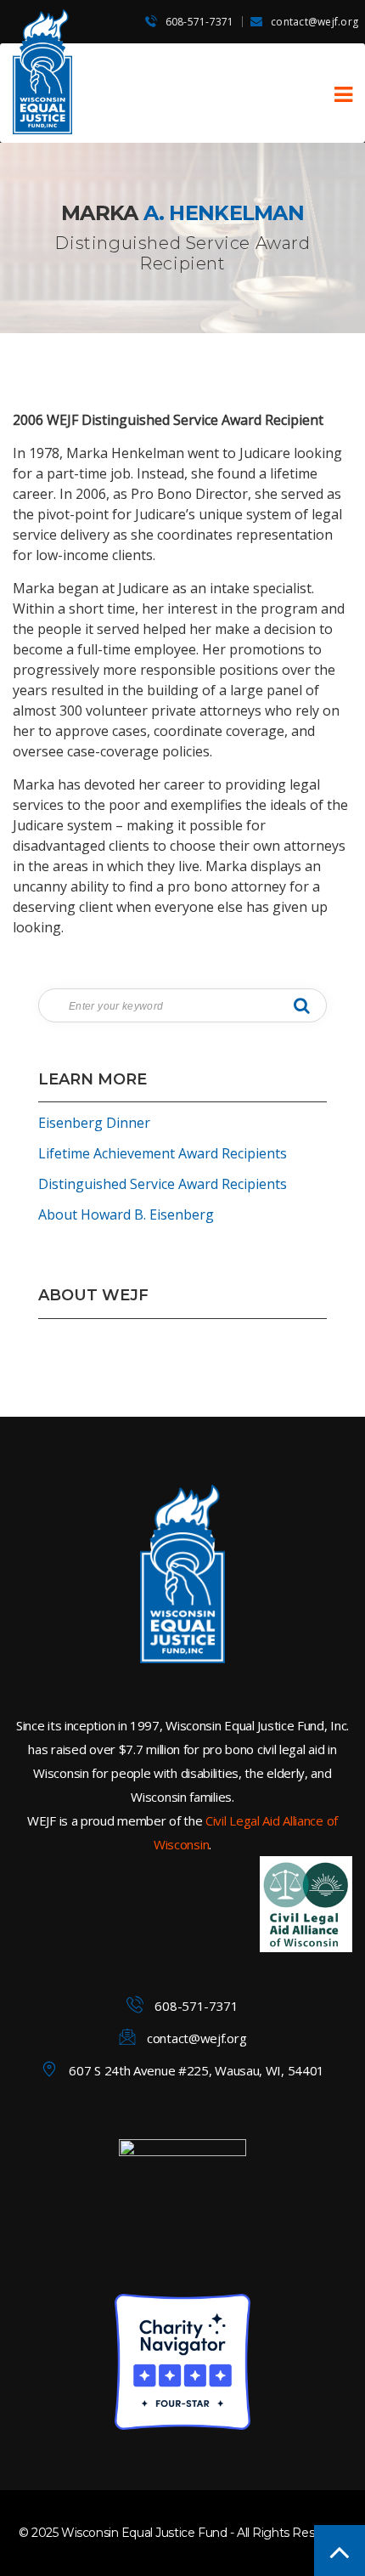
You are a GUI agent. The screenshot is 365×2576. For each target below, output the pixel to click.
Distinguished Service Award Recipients (163, 1184)
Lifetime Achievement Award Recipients (163, 1153)
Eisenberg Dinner (94, 1123)
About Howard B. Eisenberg (126, 1214)
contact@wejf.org (314, 22)
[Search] (301, 1005)
